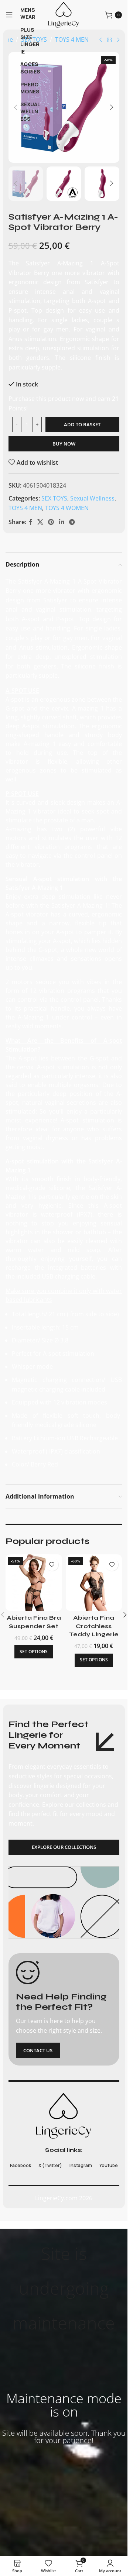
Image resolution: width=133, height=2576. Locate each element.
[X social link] (40, 522)
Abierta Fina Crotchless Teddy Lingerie (94, 1626)
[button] (16, 107)
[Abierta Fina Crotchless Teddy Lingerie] (94, 1583)
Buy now (64, 444)
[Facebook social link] (31, 522)
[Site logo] (64, 14)
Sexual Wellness (92, 498)
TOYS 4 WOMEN (67, 508)
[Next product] (118, 40)
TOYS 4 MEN (72, 39)
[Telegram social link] (72, 522)
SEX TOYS (54, 498)
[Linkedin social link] (62, 522)
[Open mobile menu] (9, 15)
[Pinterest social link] (51, 522)
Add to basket (82, 424)
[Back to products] (109, 40)
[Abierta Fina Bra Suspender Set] (34, 1583)
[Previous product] (100, 40)
